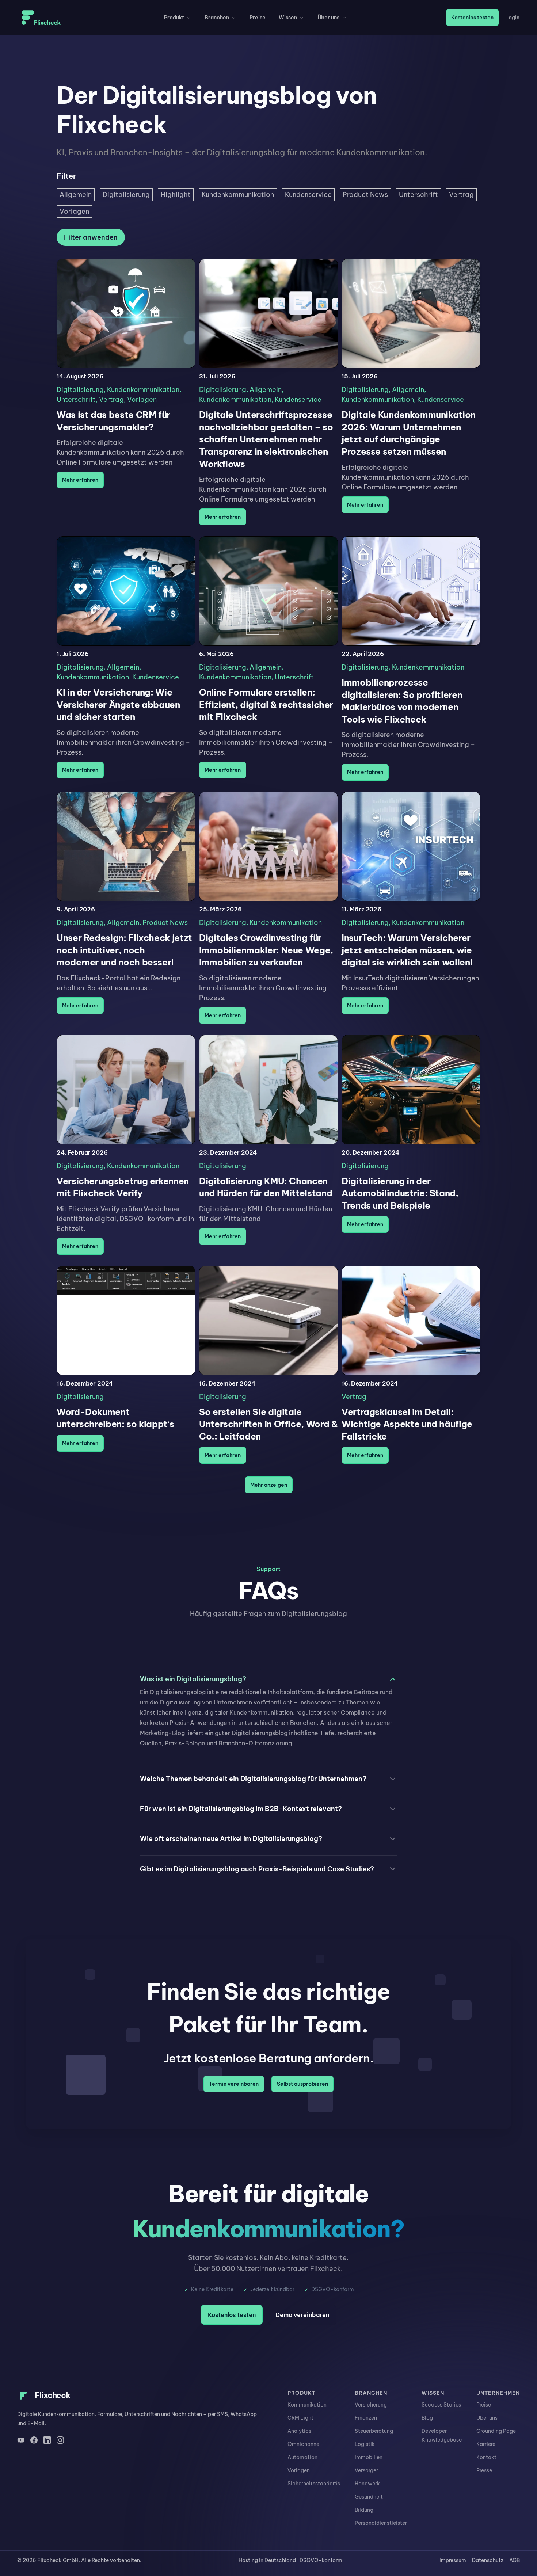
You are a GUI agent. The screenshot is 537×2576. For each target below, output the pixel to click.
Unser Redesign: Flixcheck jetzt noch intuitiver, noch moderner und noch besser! (124, 950)
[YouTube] (21, 2440)
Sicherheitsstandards (314, 2484)
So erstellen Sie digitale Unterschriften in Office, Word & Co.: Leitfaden (268, 1424)
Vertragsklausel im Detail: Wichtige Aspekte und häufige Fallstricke (407, 1424)
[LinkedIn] (47, 2440)
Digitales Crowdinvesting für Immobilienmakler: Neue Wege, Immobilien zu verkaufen (266, 950)
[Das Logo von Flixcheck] (41, 18)
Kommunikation (307, 2405)
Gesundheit (369, 2497)
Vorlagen (142, 399)
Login (512, 18)
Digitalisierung (80, 390)
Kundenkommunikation (143, 390)
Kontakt (486, 2457)
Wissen (288, 18)
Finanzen (366, 2418)
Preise (258, 18)
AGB (515, 2560)
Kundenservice (298, 399)
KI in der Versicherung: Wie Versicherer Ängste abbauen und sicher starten (118, 704)
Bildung (364, 2510)
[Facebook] (34, 2440)
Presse (484, 2470)
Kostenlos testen (472, 18)
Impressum (453, 2560)
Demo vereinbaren (302, 2315)
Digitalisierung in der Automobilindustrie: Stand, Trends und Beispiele (400, 1193)
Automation (302, 2457)
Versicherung (371, 2405)
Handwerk (367, 2484)
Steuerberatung (374, 2431)
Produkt (174, 18)
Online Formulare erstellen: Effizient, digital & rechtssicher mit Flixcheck (266, 704)
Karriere (486, 2444)
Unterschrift (76, 399)
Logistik (365, 2444)
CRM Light (300, 2418)
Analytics (299, 2431)
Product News (165, 923)
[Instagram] (60, 2440)
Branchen (217, 18)
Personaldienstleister (381, 2523)
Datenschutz (488, 2560)
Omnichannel (304, 2444)
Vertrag (111, 399)
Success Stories (441, 2405)
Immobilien (369, 2457)
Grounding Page (496, 2431)
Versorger (366, 2470)
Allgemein (266, 390)
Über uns (328, 18)
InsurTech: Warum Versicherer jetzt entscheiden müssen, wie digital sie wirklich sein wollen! (407, 950)
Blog (427, 2418)
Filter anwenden (91, 237)
